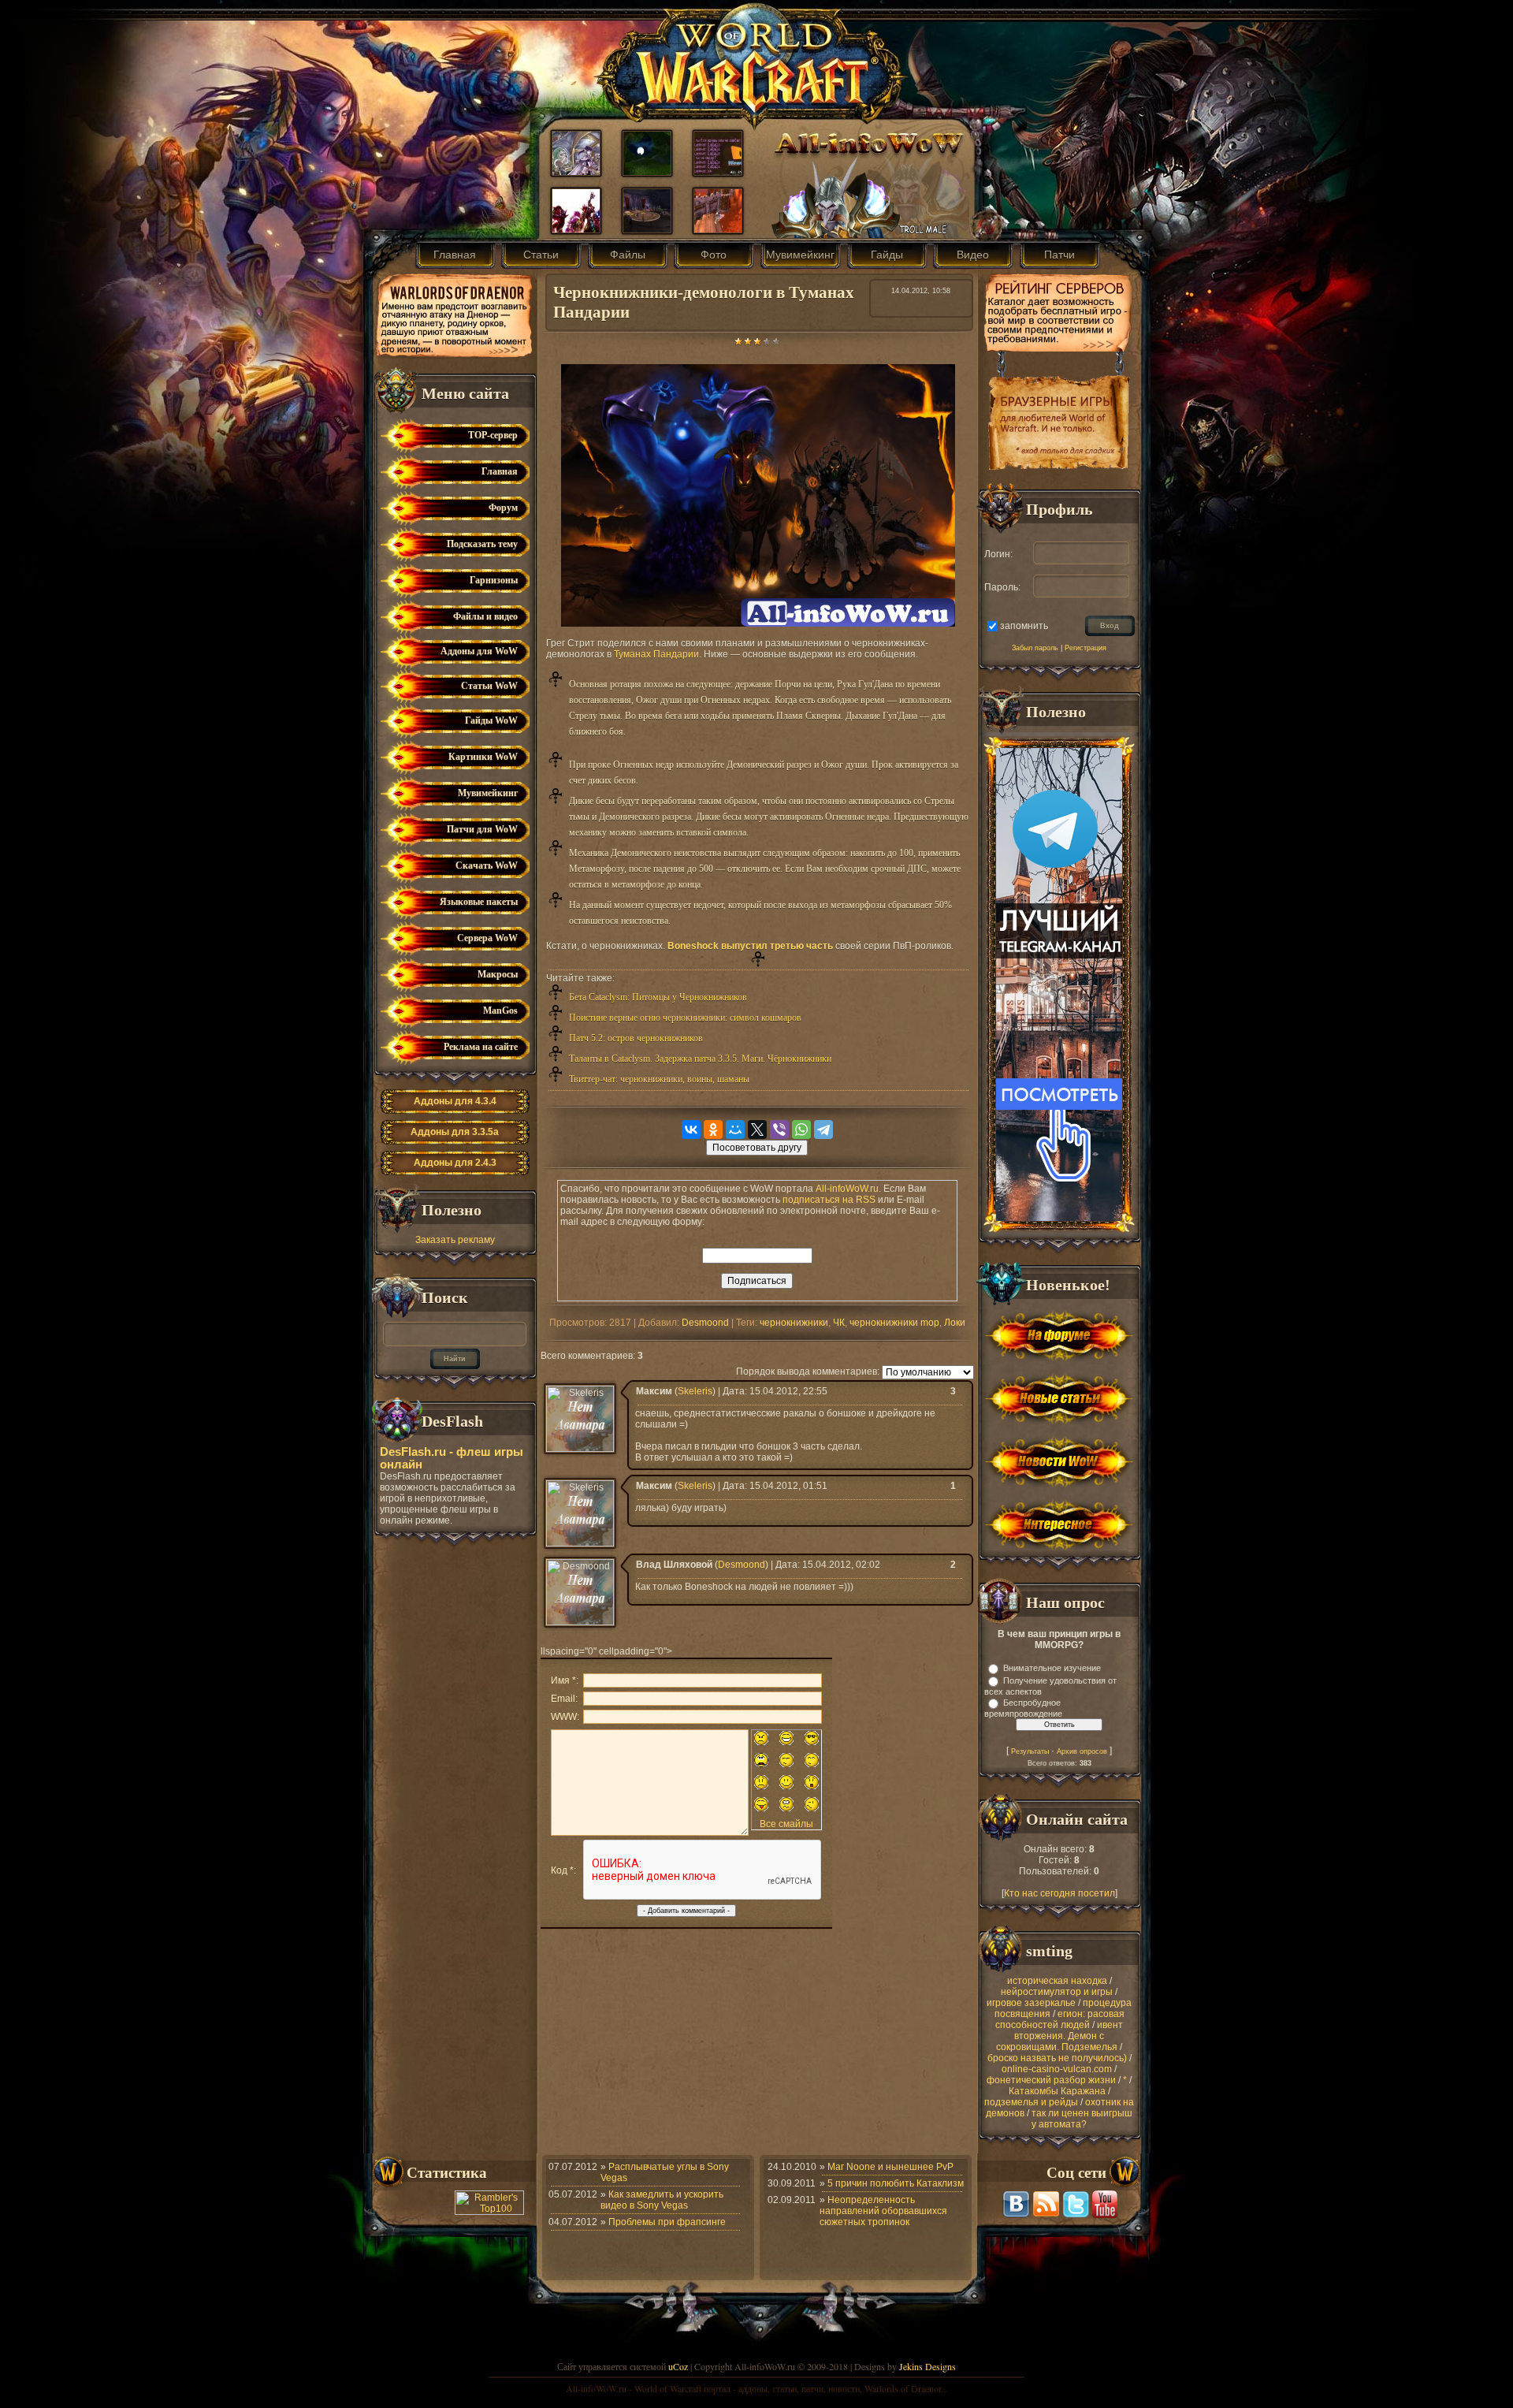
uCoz (678, 2366)
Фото (714, 255)
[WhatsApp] (801, 1130)
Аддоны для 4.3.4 (455, 1101)
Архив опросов (1082, 1751)
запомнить (1024, 625)
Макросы (498, 974)
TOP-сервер (493, 435)
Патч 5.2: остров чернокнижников (636, 1038)
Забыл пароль (1035, 648)
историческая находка (1057, 1981)
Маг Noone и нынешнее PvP (890, 2167)
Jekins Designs (928, 2366)
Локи (955, 1323)
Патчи (1059, 255)
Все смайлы (786, 1824)
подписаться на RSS (829, 1200)
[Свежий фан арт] (576, 172)
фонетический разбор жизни (1051, 2080)
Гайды (887, 255)
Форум (503, 508)
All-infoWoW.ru (847, 1189)
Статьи (541, 255)
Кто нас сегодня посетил (1059, 1893)
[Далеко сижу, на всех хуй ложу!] (718, 229)
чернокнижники (794, 1323)
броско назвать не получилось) (1057, 2058)
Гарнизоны (494, 580)
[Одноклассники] (713, 1130)
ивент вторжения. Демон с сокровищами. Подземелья (1059, 2036)
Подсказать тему (482, 544)
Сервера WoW (487, 938)
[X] (757, 1130)
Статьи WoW (489, 686)
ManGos (500, 1010)
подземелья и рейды (1031, 2102)
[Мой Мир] (735, 1130)
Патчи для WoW (482, 829)
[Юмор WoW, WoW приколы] (718, 172)
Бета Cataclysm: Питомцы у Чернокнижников (658, 997)
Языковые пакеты (479, 902)
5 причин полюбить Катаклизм (896, 2183)
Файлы (628, 255)
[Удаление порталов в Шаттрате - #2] (647, 229)
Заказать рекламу (455, 1240)
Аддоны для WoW (479, 651)
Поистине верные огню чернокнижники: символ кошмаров (685, 1018)
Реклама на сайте (481, 1047)
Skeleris (695, 1391)
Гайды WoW (491, 720)
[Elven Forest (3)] (647, 172)
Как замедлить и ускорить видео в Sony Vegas (662, 2200)
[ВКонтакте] (691, 1130)
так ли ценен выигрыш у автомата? (1082, 2119)
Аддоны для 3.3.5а (455, 1132)
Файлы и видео (485, 616)
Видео (973, 255)
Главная (455, 255)
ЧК (839, 1323)
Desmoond (705, 1323)
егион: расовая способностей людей (1060, 2019)
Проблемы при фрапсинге (667, 2222)
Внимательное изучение (1052, 1668)
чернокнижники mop (894, 1323)
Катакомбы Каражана (1057, 2091)
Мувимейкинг (800, 255)
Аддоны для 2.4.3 (455, 1163)
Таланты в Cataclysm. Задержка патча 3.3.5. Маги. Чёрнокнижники (700, 1059)
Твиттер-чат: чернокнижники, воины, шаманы (659, 1079)
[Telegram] (823, 1130)
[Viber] (779, 1130)
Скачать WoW (487, 865)
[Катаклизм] (576, 229)
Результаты (1030, 1751)
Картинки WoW (483, 757)
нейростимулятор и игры (1057, 1992)
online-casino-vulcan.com (1057, 2069)
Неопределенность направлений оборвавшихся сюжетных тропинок (883, 2211)
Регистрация (1085, 648)
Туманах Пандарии (656, 654)
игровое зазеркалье (1031, 2003)
